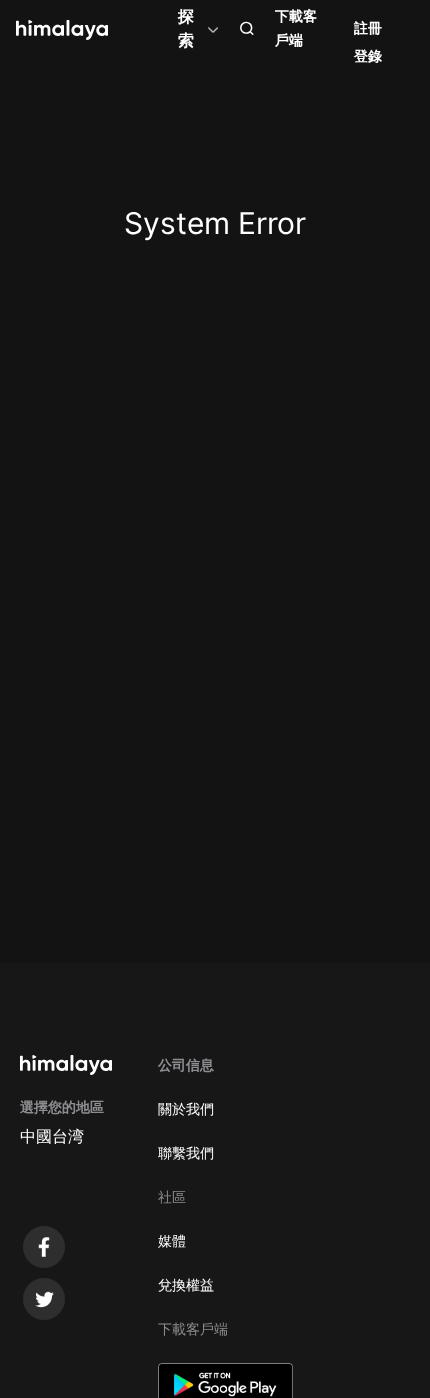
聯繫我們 (186, 1152)
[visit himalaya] (62, 30)
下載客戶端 (296, 27)
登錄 (368, 55)
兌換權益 (186, 1284)
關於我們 (186, 1108)
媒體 (172, 1240)
